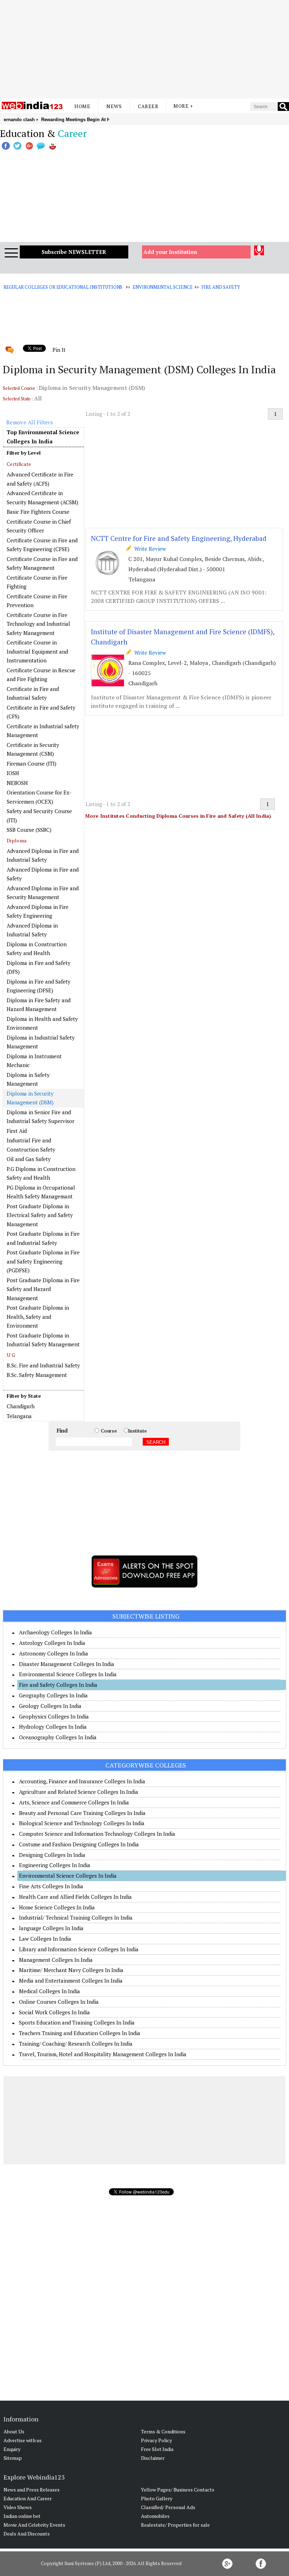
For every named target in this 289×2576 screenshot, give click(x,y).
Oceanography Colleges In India (58, 1737)
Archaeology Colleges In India (56, 1632)
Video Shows (18, 2507)
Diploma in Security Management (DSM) (30, 1098)
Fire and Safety (220, 287)
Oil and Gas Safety (29, 1159)
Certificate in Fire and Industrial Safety (33, 693)
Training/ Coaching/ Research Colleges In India (76, 2044)
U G (11, 1355)
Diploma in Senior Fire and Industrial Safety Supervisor (41, 1117)
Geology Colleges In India (50, 1706)
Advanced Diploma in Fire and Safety (43, 874)
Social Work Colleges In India (54, 2012)
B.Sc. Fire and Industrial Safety (43, 1365)
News (114, 106)
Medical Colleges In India (50, 1991)
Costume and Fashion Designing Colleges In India (79, 1844)
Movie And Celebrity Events (34, 2525)
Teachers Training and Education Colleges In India (80, 2033)
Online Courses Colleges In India (59, 2002)
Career (148, 106)
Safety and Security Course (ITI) (39, 816)
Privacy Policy (156, 2440)
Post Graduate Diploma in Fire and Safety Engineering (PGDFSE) (43, 1261)
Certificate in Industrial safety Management (43, 731)
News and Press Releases (32, 2490)
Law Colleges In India (45, 1939)
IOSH (13, 773)
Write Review (149, 549)
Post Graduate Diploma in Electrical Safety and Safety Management (40, 1215)
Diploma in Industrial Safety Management (41, 1042)
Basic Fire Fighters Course (38, 512)
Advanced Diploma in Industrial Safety (32, 930)
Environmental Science (162, 287)
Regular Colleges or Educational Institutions (63, 287)
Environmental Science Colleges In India (68, 1674)
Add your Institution (170, 252)
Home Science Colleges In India (57, 1907)
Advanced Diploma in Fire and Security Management (43, 893)
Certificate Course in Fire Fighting (37, 582)
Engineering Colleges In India (55, 1865)
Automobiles (155, 2516)
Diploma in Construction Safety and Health (37, 949)
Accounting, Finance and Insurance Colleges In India (82, 1781)
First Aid (17, 1131)
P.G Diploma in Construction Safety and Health (41, 1173)
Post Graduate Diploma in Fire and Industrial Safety (43, 1238)
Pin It (59, 350)
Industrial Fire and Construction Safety (31, 1145)
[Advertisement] (144, 49)
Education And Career (28, 2498)
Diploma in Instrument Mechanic (34, 1061)
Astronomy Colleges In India (54, 1653)
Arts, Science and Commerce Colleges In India (74, 1802)
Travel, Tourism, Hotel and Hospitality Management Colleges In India (103, 2054)
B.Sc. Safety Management (37, 1375)
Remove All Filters (30, 422)
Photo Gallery (157, 2498)
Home (82, 106)
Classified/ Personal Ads (168, 2507)
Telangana (19, 1416)
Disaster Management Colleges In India (67, 1664)
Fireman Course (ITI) (32, 763)
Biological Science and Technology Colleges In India (82, 1823)
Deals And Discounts (27, 2534)
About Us (14, 2431)
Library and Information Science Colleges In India (79, 1949)
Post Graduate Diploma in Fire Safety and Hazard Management (43, 1289)
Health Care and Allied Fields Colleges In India (75, 1897)
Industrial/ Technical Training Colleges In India (76, 1917)
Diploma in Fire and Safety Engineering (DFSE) (39, 986)
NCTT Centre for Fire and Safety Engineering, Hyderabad (179, 538)
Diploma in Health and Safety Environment (42, 1023)
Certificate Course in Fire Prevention (37, 601)
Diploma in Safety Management (28, 1079)
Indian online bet (22, 2516)
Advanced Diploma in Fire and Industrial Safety (43, 855)
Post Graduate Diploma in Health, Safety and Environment (38, 1317)
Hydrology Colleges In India (53, 1727)
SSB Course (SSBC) (29, 830)
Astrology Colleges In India (52, 1643)
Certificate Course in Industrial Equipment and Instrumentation (37, 651)
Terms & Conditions (163, 2431)
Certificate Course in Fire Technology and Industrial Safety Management (38, 624)
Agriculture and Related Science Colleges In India (79, 1792)
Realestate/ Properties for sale (175, 2525)
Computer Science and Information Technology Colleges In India (97, 1834)
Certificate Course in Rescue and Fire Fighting (41, 675)
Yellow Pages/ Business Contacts (178, 2490)
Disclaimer (153, 2458)
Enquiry (12, 2449)
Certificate (19, 464)
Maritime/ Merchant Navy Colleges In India (71, 1970)
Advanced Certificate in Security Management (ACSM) (42, 498)
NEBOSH (17, 783)
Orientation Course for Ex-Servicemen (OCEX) (39, 797)
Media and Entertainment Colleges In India (71, 1981)
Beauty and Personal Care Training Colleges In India (82, 1813)
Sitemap (13, 2458)
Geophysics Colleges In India (54, 1716)
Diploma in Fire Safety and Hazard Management (39, 1005)
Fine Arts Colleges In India (51, 1886)
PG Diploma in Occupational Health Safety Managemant (41, 1192)
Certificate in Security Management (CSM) (33, 749)
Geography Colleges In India (53, 1695)
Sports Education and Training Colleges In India (77, 2022)
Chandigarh (21, 1406)
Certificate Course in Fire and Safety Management (42, 563)
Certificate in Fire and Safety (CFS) (41, 712)
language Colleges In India (51, 1928)
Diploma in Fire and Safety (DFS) (39, 967)
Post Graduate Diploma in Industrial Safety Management (43, 1340)
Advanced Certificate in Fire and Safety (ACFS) (40, 479)
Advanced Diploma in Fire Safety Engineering (38, 911)
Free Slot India (157, 2449)
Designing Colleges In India (52, 1855)
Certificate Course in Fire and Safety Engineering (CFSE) (42, 545)
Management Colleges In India (56, 1960)
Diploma (17, 840)
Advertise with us (23, 2440)
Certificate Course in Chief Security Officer (39, 526)
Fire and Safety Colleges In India (58, 1685)
